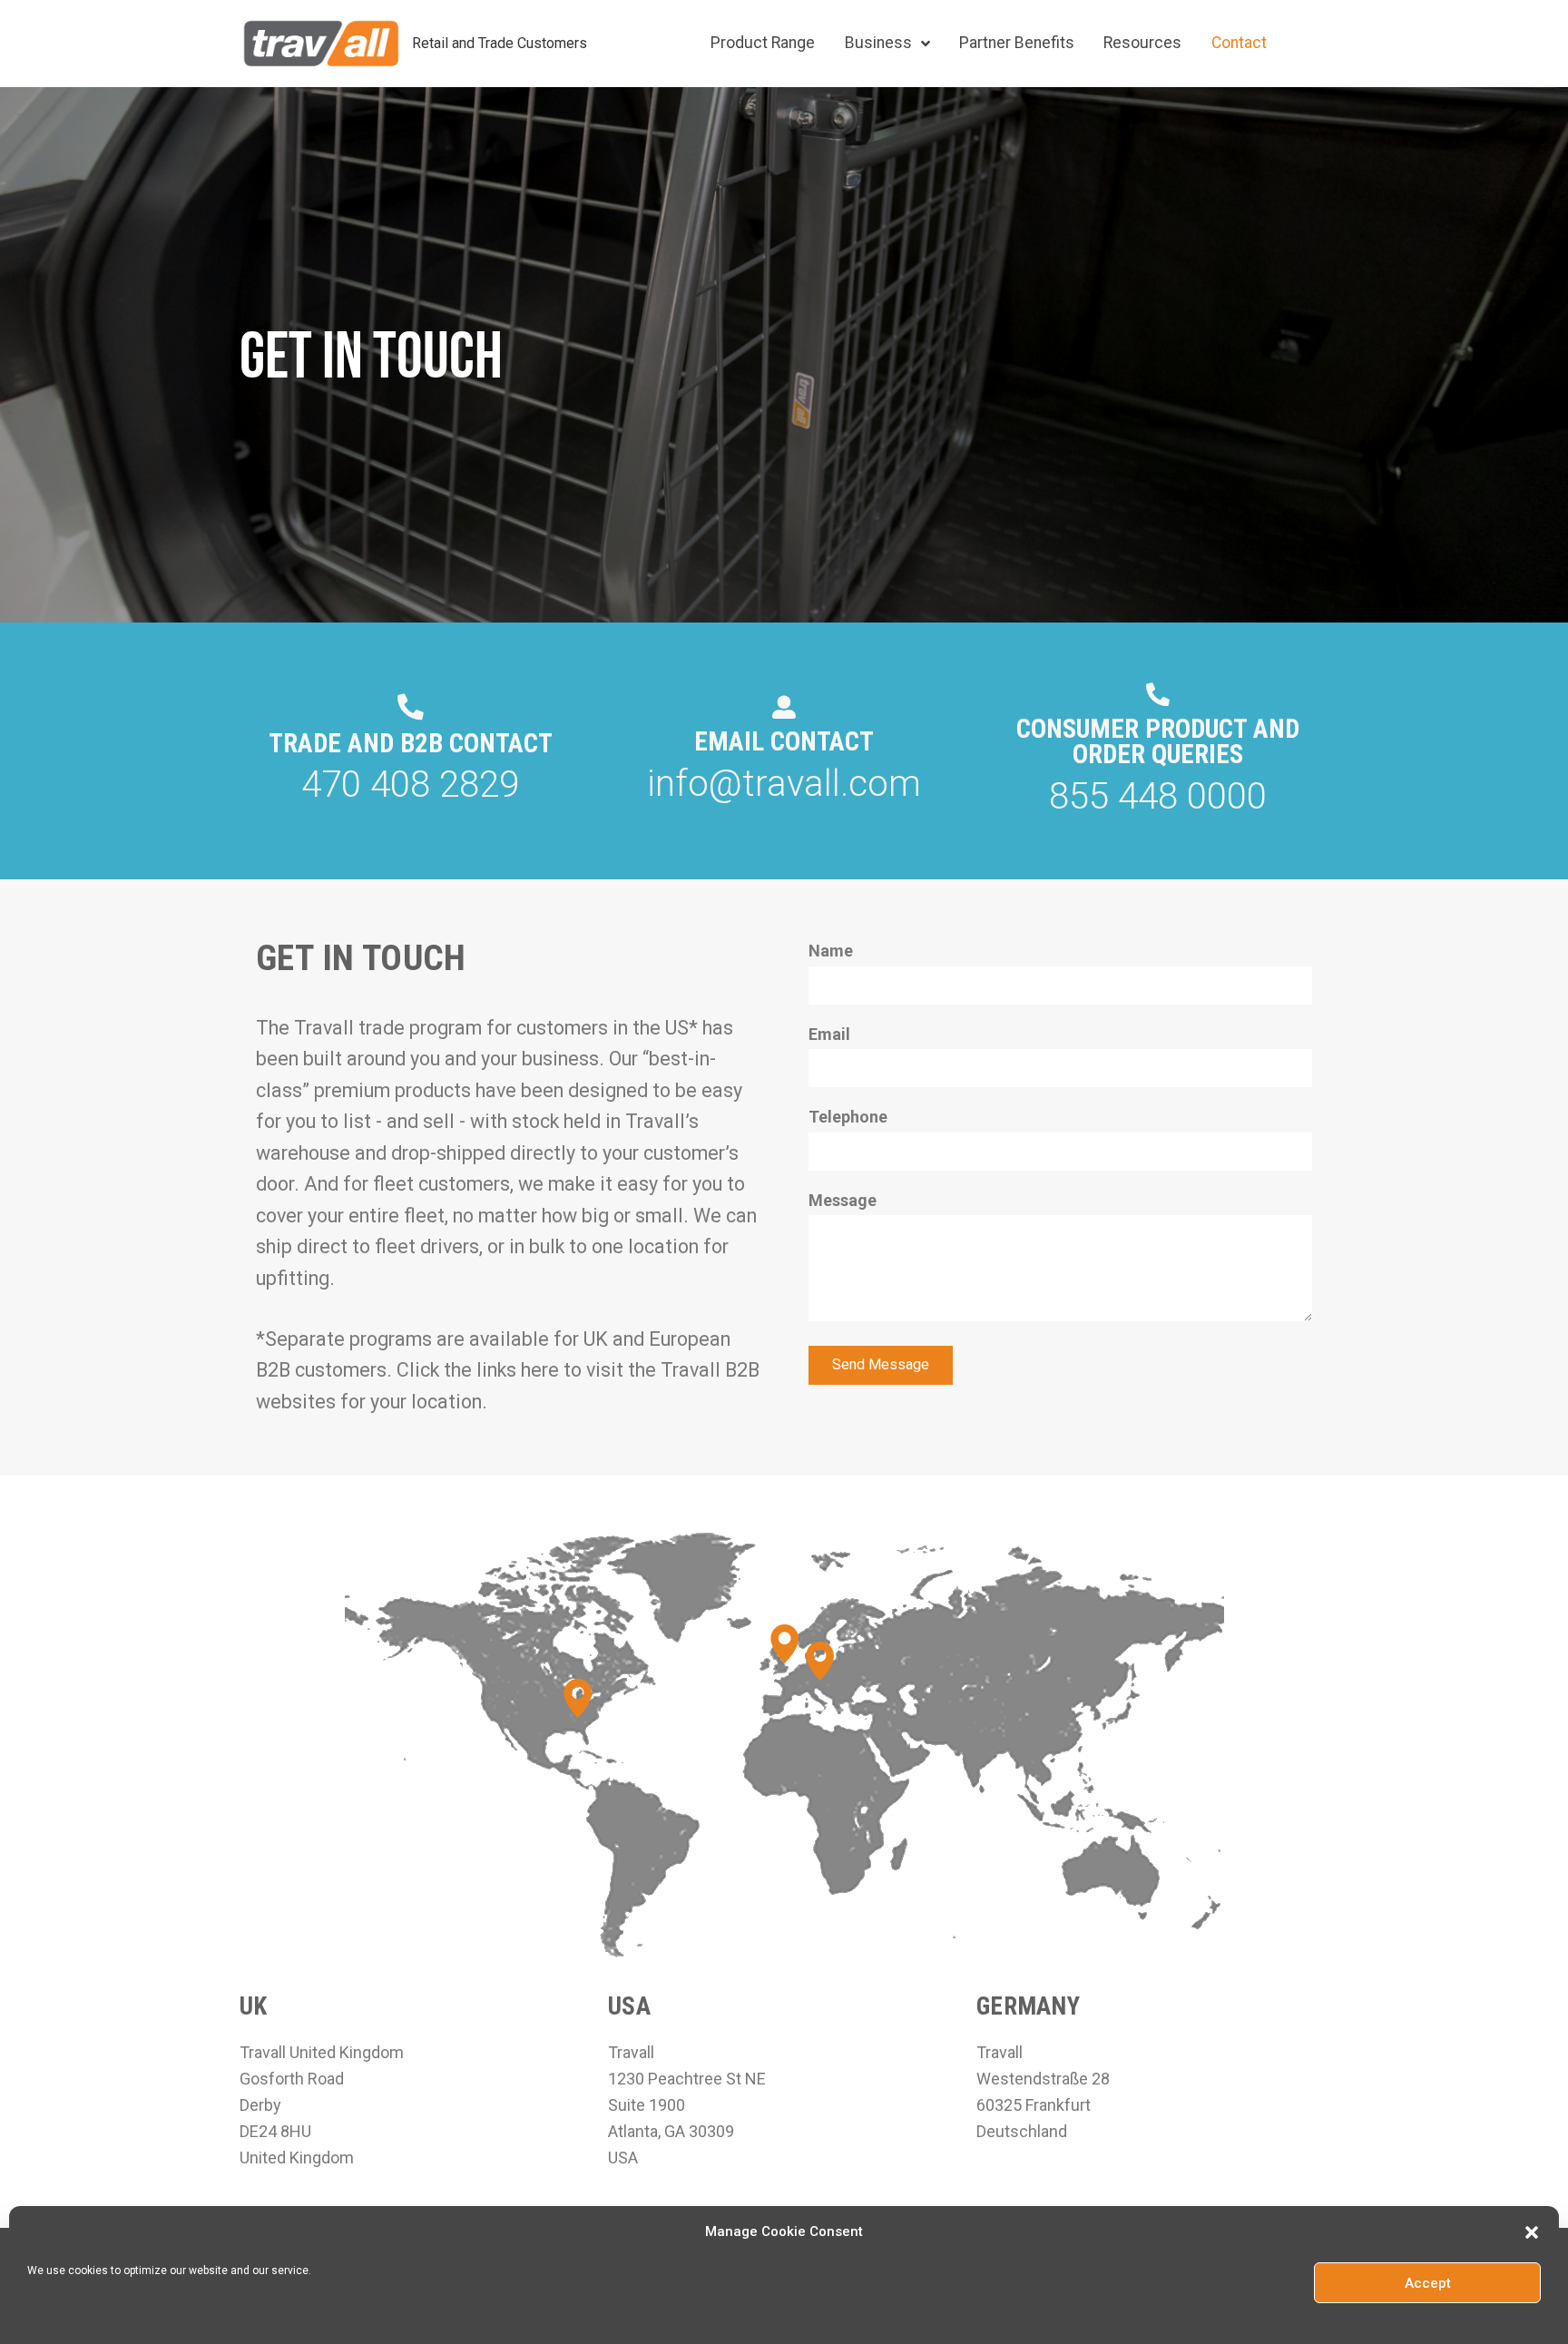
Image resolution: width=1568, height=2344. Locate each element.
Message (843, 1200)
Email (829, 1034)
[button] (1532, 2232)
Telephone (848, 1117)
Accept (1428, 2283)
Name (831, 951)
